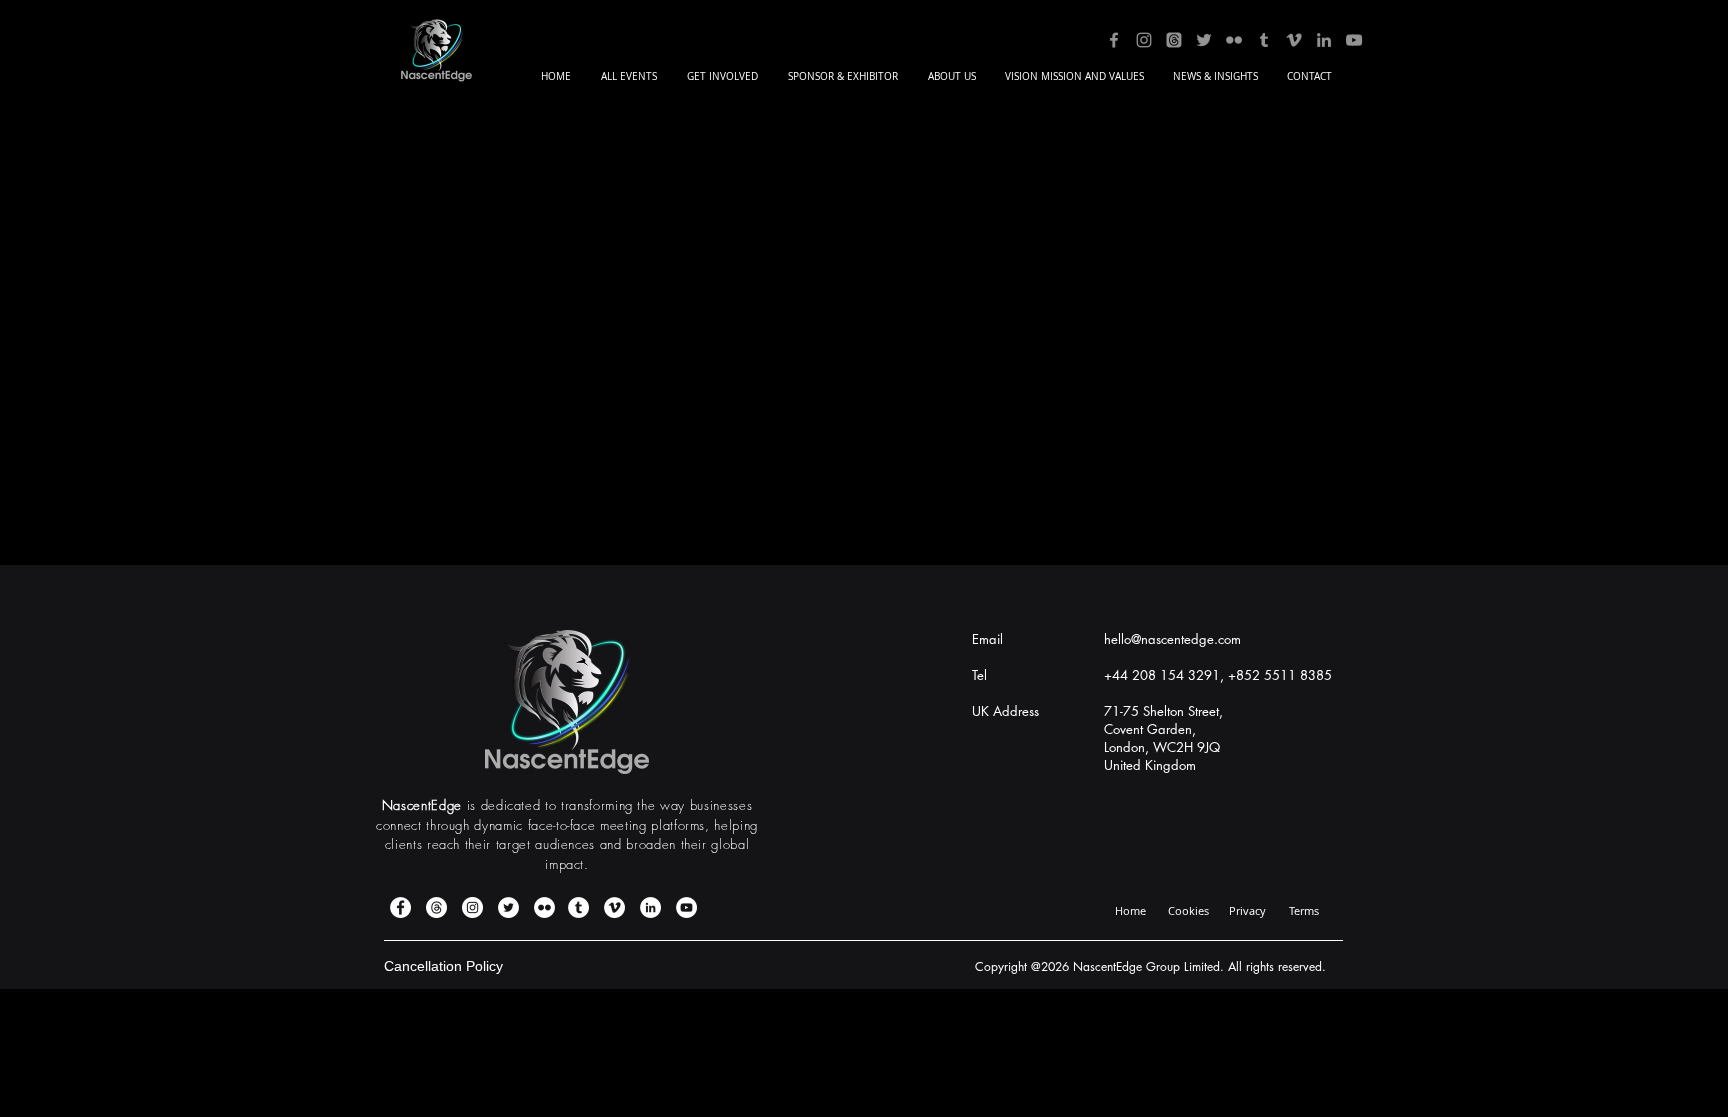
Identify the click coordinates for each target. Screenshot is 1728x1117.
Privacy (1247, 910)
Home (1130, 910)
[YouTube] (1354, 40)
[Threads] (1174, 40)
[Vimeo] (1294, 40)
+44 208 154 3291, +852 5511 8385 (1218, 675)
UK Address (1005, 711)
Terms (1304, 910)
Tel (979, 675)
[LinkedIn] (1324, 40)
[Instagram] (1144, 40)
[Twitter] (1204, 40)
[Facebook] (1114, 40)
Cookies (1188, 910)
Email (987, 639)
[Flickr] (1234, 40)
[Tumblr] (1264, 40)
